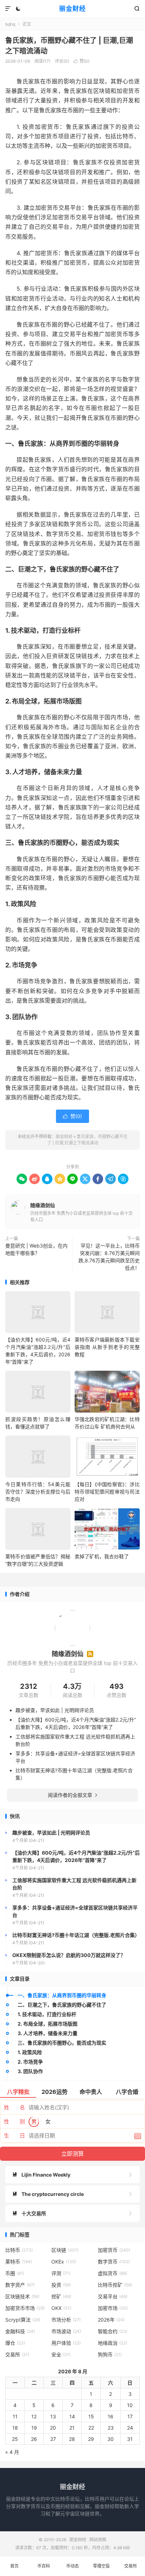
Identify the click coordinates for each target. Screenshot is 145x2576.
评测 (61, 2273)
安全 (61, 2354)
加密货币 (114, 2250)
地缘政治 (112, 2343)
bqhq (10, 24)
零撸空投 (101, 2566)
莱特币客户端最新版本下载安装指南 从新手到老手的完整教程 (107, 1347)
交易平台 (113, 2296)
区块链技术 (22, 2296)
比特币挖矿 (115, 2285)
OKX (61, 2308)
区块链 (65, 2250)
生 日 (14, 2136)
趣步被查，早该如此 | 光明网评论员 (55, 1710)
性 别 (14, 2122)
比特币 (19, 2250)
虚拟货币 (112, 2273)
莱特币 (19, 2262)
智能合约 (113, 2331)
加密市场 (113, 2308)
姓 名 (14, 2107)
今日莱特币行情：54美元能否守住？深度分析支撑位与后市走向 (38, 1492)
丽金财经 (72, 9)
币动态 (72, 2566)
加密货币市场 (25, 2308)
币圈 (15, 2273)
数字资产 (20, 2285)
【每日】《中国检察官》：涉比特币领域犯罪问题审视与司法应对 (107, 1492)
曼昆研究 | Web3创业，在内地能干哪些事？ (36, 1249)
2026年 (111, 2320)
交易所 (17, 2354)
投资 (61, 2285)
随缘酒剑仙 (43, 1205)
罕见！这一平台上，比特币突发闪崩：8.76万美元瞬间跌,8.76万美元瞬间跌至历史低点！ (109, 1257)
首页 (14, 2566)
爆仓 (15, 2343)
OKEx (64, 2262)
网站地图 (98, 2540)
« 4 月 (12, 2452)
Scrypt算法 (23, 2320)
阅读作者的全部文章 (72, 1795)
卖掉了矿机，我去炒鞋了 (102, 1556)
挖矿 (61, 2296)
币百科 (44, 2566)
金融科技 (20, 2331)
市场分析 (66, 2320)
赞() (81, 61)
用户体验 (66, 2343)
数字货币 (114, 2262)
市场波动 (66, 2331)
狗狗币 (110, 2354)
